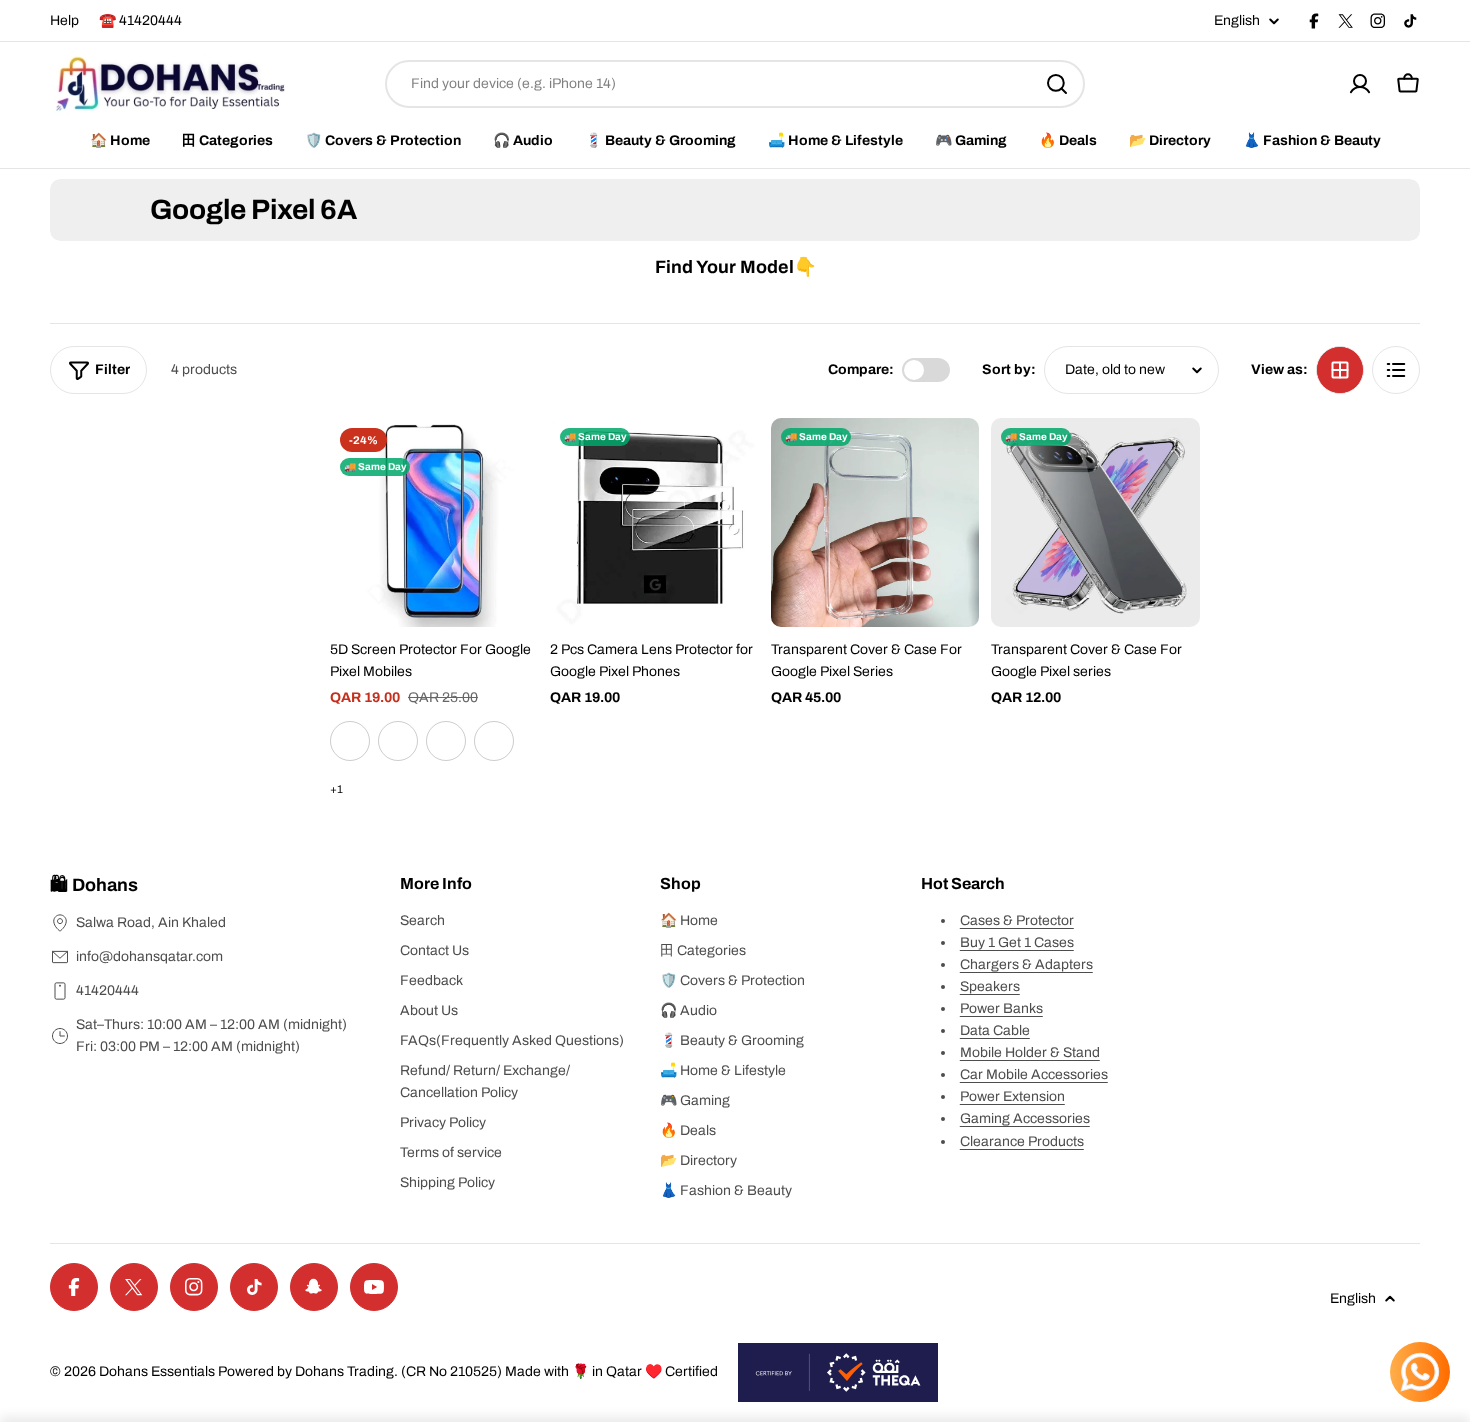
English (1237, 21)
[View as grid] (1340, 370)
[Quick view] (509, 462)
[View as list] (1396, 370)
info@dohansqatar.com (149, 956)
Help (64, 20)
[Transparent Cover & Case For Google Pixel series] (1095, 522)
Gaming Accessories (1025, 1118)
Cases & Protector (1017, 920)
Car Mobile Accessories (1034, 1074)
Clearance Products (1022, 1141)
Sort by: (1009, 369)
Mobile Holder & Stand (1030, 1052)
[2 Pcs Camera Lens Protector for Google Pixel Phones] (654, 522)
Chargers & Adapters (1026, 964)
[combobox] (735, 84)
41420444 (107, 990)
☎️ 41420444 (140, 20)
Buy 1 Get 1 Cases (1017, 942)
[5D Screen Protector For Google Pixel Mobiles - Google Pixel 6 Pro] (446, 741)
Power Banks (1001, 1008)
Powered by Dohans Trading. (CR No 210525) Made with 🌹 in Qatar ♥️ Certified (468, 1371)
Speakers (990, 986)
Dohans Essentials (157, 1371)
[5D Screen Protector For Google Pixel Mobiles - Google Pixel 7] (494, 741)
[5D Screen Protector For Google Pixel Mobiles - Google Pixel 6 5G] (398, 741)
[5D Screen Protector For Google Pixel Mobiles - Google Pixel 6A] (350, 741)
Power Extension (1012, 1096)
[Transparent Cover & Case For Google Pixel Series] (875, 522)
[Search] (1057, 84)
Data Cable (995, 1030)
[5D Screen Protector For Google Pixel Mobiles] (434, 522)
